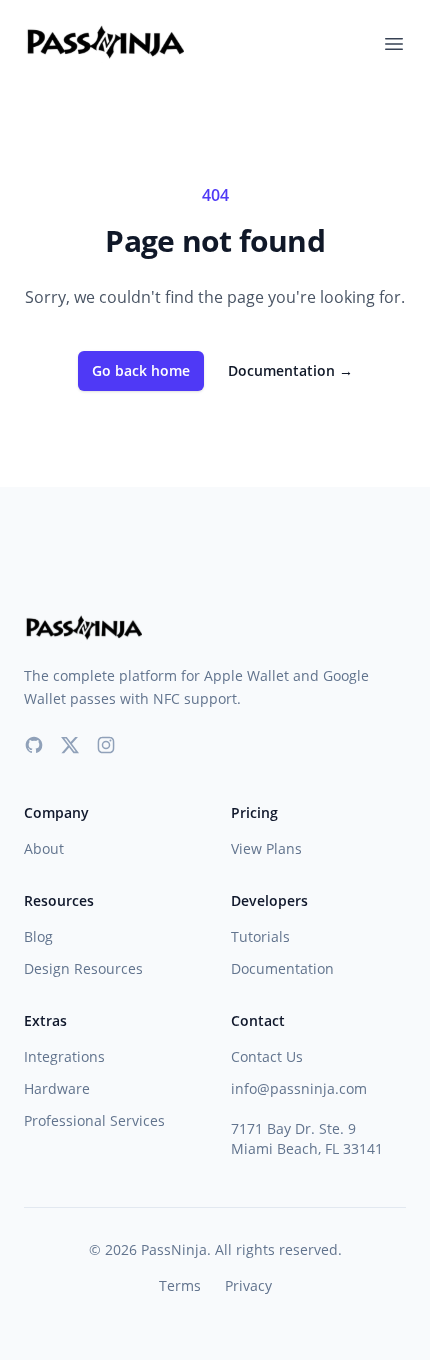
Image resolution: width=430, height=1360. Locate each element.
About (44, 848)
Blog (38, 936)
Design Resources (83, 968)
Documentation (290, 370)
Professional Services (94, 1120)
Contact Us (267, 1056)
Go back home (141, 370)
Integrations (64, 1056)
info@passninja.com (299, 1088)
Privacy (248, 1285)
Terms (180, 1285)
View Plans (266, 848)
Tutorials (260, 936)
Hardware (57, 1088)
